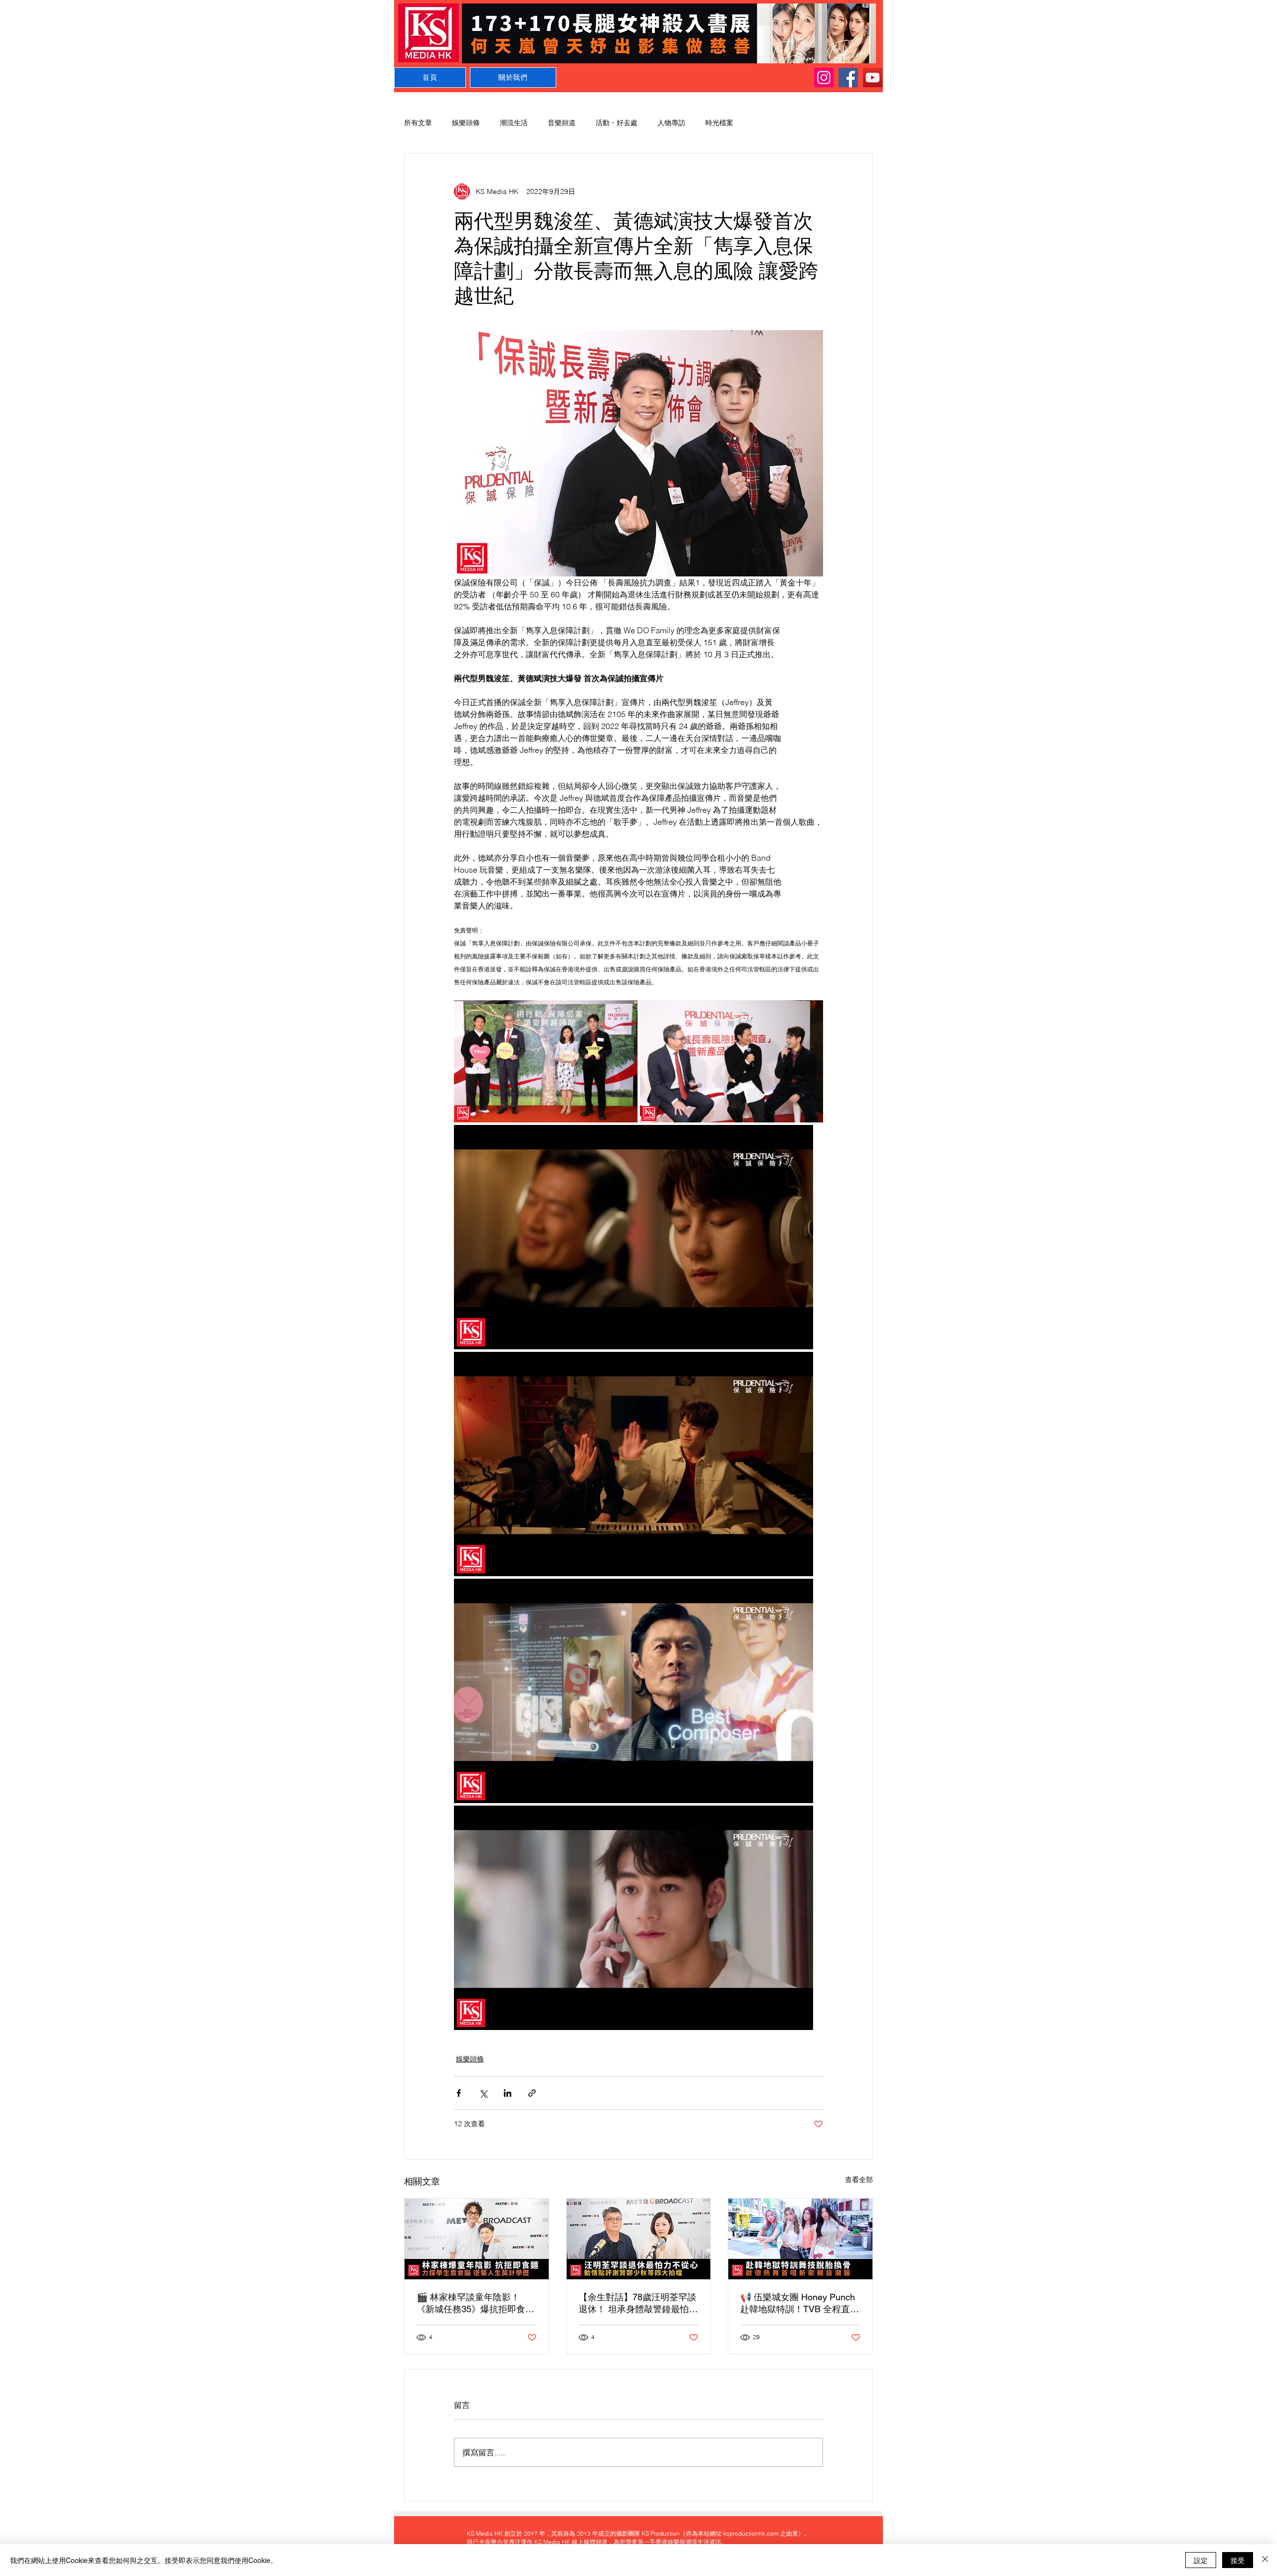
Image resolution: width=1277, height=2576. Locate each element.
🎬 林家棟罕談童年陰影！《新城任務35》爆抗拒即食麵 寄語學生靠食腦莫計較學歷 (475, 2303)
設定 (1201, 2560)
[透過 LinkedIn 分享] (508, 2093)
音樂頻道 (562, 123)
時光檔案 (719, 123)
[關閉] (1265, 2560)
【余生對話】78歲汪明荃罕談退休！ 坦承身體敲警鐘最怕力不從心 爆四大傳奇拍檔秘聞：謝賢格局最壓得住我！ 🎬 (638, 2303)
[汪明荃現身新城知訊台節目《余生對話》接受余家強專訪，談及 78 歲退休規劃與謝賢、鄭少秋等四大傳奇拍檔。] (639, 2239)
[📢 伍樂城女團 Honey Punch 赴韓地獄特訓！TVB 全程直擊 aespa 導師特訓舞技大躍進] (800, 2239)
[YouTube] (873, 78)
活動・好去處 (617, 123)
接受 (1238, 2560)
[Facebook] (848, 78)
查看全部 (859, 2180)
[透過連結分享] (532, 2093)
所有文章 (418, 123)
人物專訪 (671, 123)
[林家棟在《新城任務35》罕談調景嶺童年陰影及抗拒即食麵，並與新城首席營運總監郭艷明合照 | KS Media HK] (477, 2239)
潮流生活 (514, 123)
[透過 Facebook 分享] (459, 2093)
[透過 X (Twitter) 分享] (483, 2093)
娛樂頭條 (466, 123)
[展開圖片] (546, 1061)
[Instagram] (824, 78)
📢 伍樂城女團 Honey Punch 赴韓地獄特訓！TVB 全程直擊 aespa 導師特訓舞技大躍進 (800, 2303)
